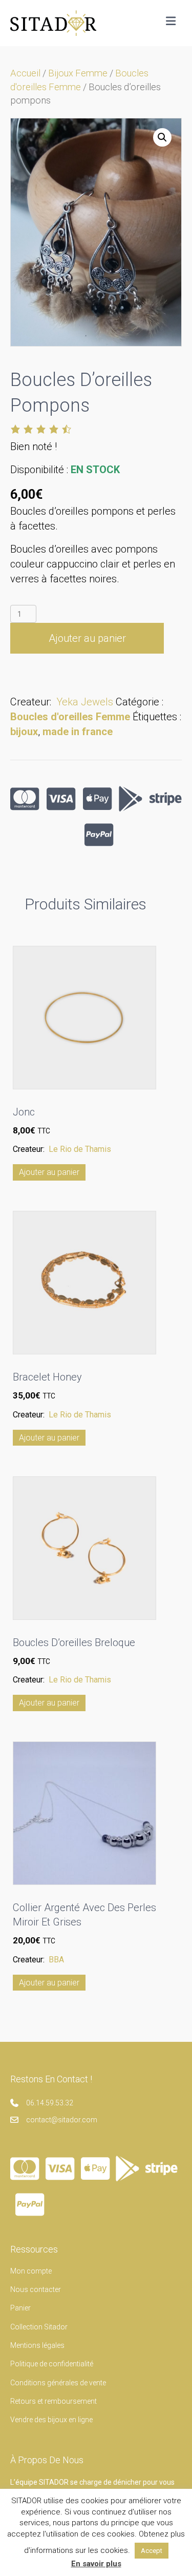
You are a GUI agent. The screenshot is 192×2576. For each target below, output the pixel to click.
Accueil (25, 73)
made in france (78, 732)
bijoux (24, 732)
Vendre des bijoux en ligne (51, 2420)
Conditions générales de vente (58, 2383)
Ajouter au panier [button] (49, 1172)
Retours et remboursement (54, 2401)
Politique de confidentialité (52, 2364)
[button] (162, 137)
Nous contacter (36, 2289)
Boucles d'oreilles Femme (70, 717)
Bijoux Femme (78, 73)
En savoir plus (96, 2564)
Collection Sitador (39, 2327)
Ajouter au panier (87, 638)
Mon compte (31, 2271)
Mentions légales (37, 2345)
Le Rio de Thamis (80, 1149)
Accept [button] (152, 2551)
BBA (56, 1960)
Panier (20, 2308)
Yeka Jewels (85, 702)
